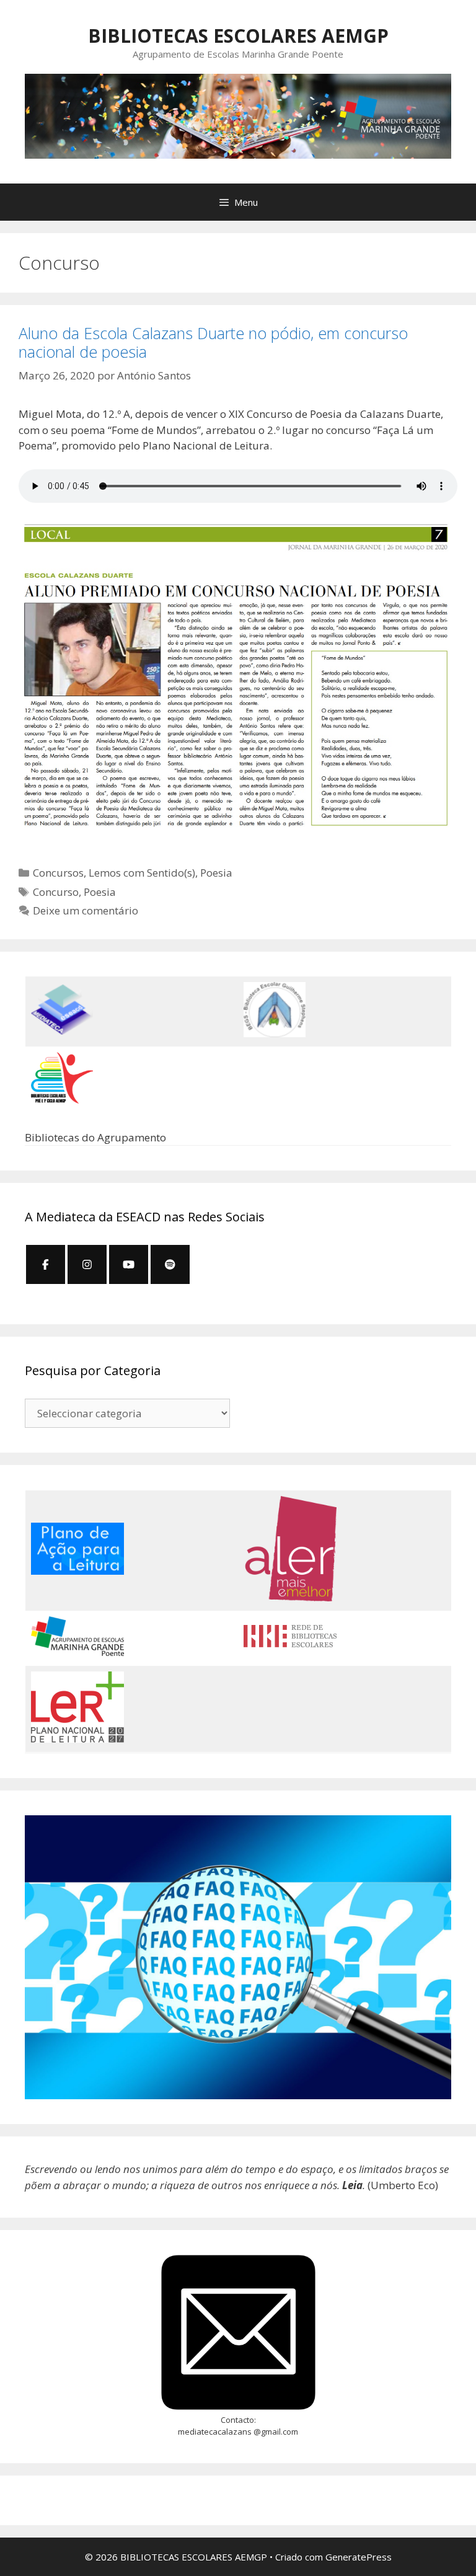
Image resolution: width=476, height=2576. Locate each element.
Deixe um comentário (86, 910)
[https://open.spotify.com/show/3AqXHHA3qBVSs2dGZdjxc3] (170, 1264)
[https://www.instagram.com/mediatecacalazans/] (87, 1264)
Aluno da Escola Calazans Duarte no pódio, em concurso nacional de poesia (213, 342)
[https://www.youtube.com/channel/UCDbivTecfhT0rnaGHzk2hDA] (129, 1264)
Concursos (58, 873)
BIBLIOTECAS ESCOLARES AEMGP (238, 36)
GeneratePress (359, 2557)
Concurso (56, 892)
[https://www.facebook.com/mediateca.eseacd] (46, 1264)
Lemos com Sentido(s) (142, 873)
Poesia (216, 873)
